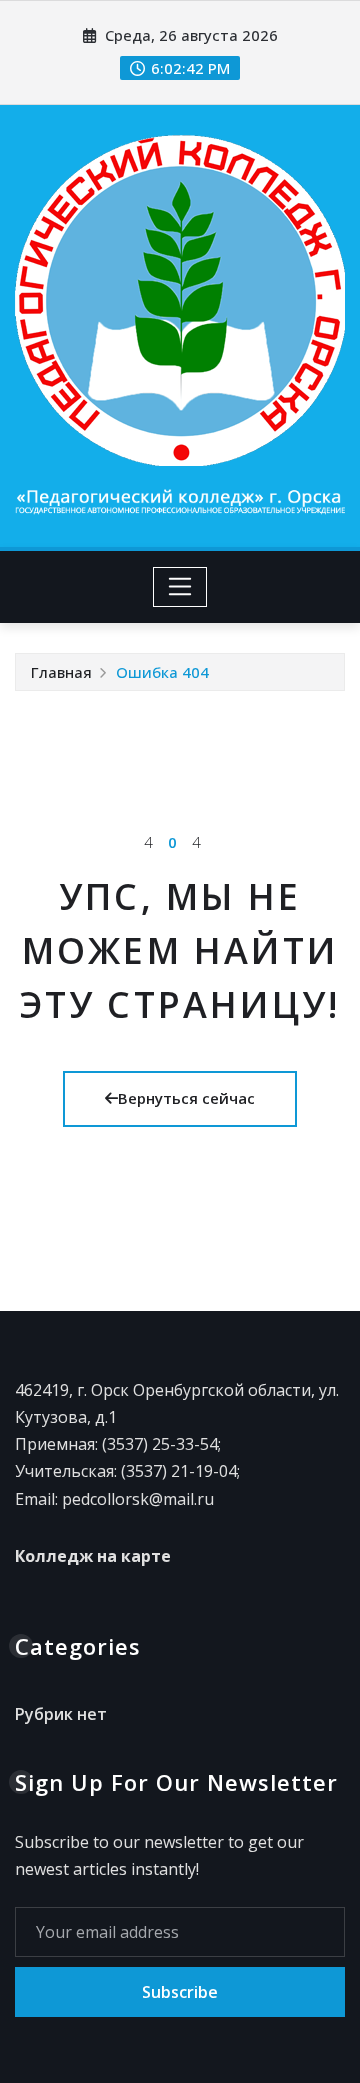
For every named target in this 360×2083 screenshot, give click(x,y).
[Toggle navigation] (180, 587)
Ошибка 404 (162, 672)
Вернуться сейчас (186, 1098)
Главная (61, 672)
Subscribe (180, 1992)
